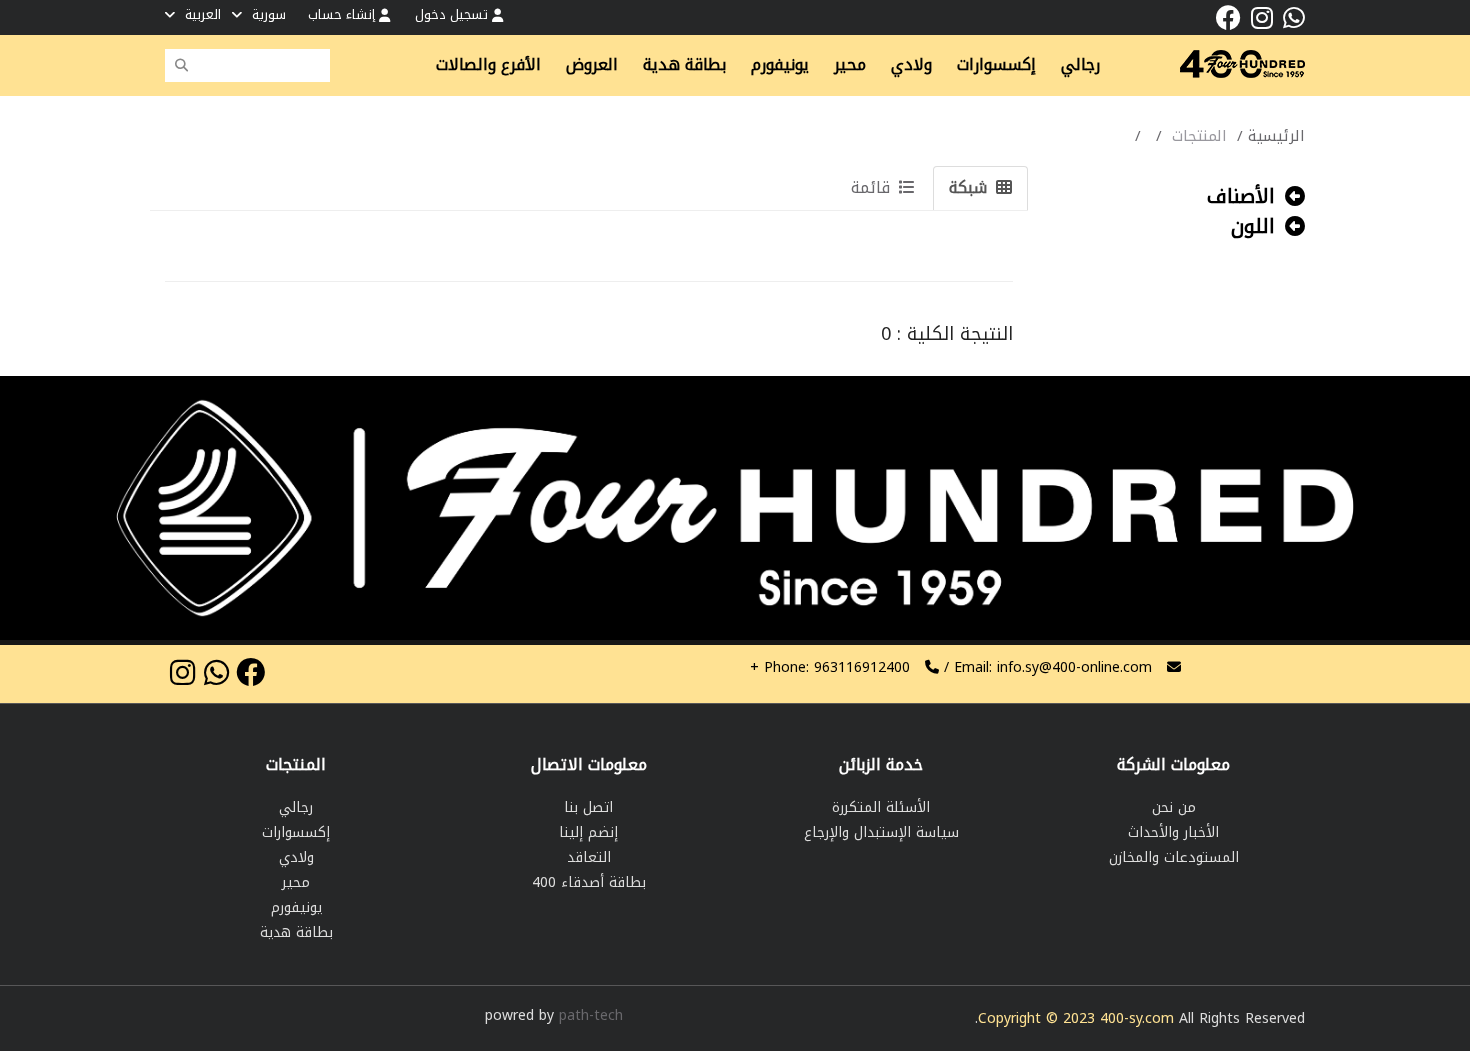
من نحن (1174, 807)
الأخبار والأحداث (1173, 832)
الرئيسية (1276, 136)
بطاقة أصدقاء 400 (589, 882)
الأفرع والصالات (488, 65)
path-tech (591, 1015)
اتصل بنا (588, 807)
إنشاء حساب (343, 14)
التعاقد (589, 857)
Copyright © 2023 (1039, 1018)
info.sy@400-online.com (1074, 667)
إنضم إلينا (588, 832)
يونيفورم (296, 907)
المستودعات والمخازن (1174, 857)
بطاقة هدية (296, 932)
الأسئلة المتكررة (881, 807)
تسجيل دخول (453, 14)
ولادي (296, 857)
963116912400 (830, 667)
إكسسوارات (296, 832)
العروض (592, 65)
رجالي (296, 807)
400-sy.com (1137, 1018)
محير (296, 882)
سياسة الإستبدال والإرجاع (881, 832)
